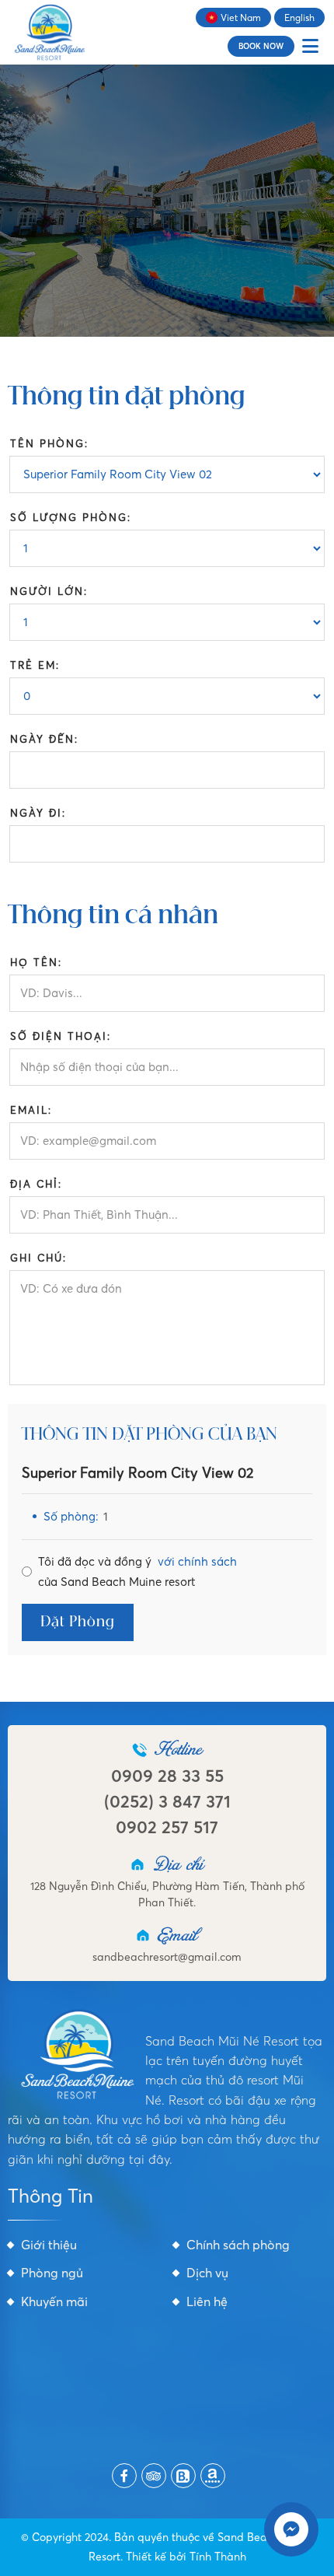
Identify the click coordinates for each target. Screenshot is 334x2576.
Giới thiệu (49, 2245)
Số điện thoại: (61, 1036)
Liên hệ (207, 2301)
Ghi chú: (38, 1258)
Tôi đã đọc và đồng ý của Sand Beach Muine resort (137, 1571)
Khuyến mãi (54, 2301)
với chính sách (197, 1561)
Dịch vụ (207, 2273)
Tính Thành (218, 2557)
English (299, 17)
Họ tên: (36, 962)
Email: (31, 1110)
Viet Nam (241, 17)
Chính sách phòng (238, 2245)
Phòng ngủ (52, 2273)
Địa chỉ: (36, 1184)
